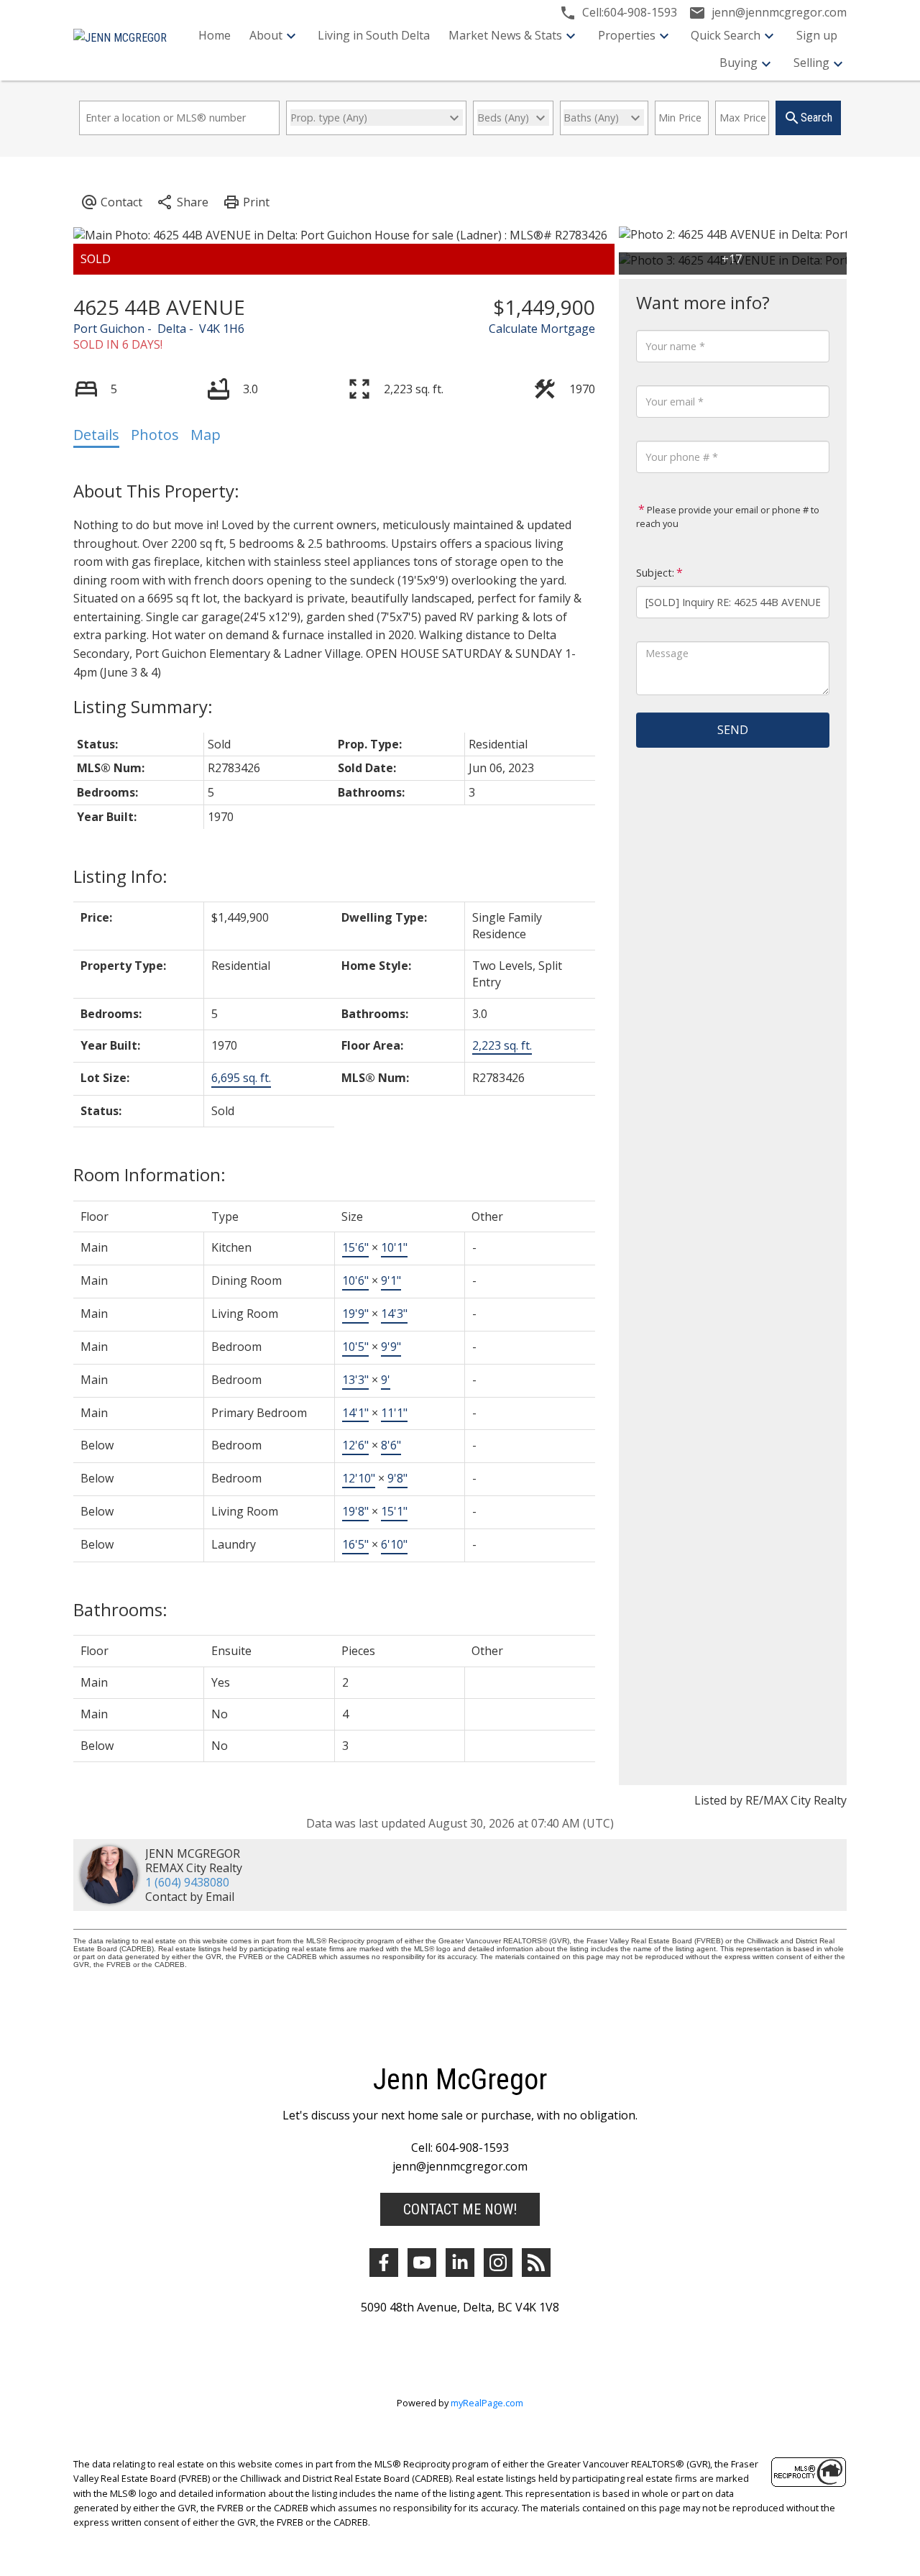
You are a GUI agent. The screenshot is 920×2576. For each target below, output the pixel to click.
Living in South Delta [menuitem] (374, 35)
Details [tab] (96, 435)
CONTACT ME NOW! (460, 2209)
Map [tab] (206, 435)
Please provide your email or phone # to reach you (728, 517)
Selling (811, 63)
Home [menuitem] (215, 35)
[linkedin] (460, 2263)
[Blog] (536, 2263)
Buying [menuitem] (739, 63)
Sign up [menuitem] (817, 35)
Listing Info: (120, 876)
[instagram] (498, 2263)
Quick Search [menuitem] (726, 35)
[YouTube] (422, 2263)
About (266, 35)
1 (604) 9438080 (187, 1882)
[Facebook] (384, 2263)
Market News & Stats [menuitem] (505, 35)
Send (733, 730)
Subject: (655, 573)
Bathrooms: (120, 1609)
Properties (627, 35)
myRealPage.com (487, 2403)
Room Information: (149, 1174)
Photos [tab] (155, 435)
